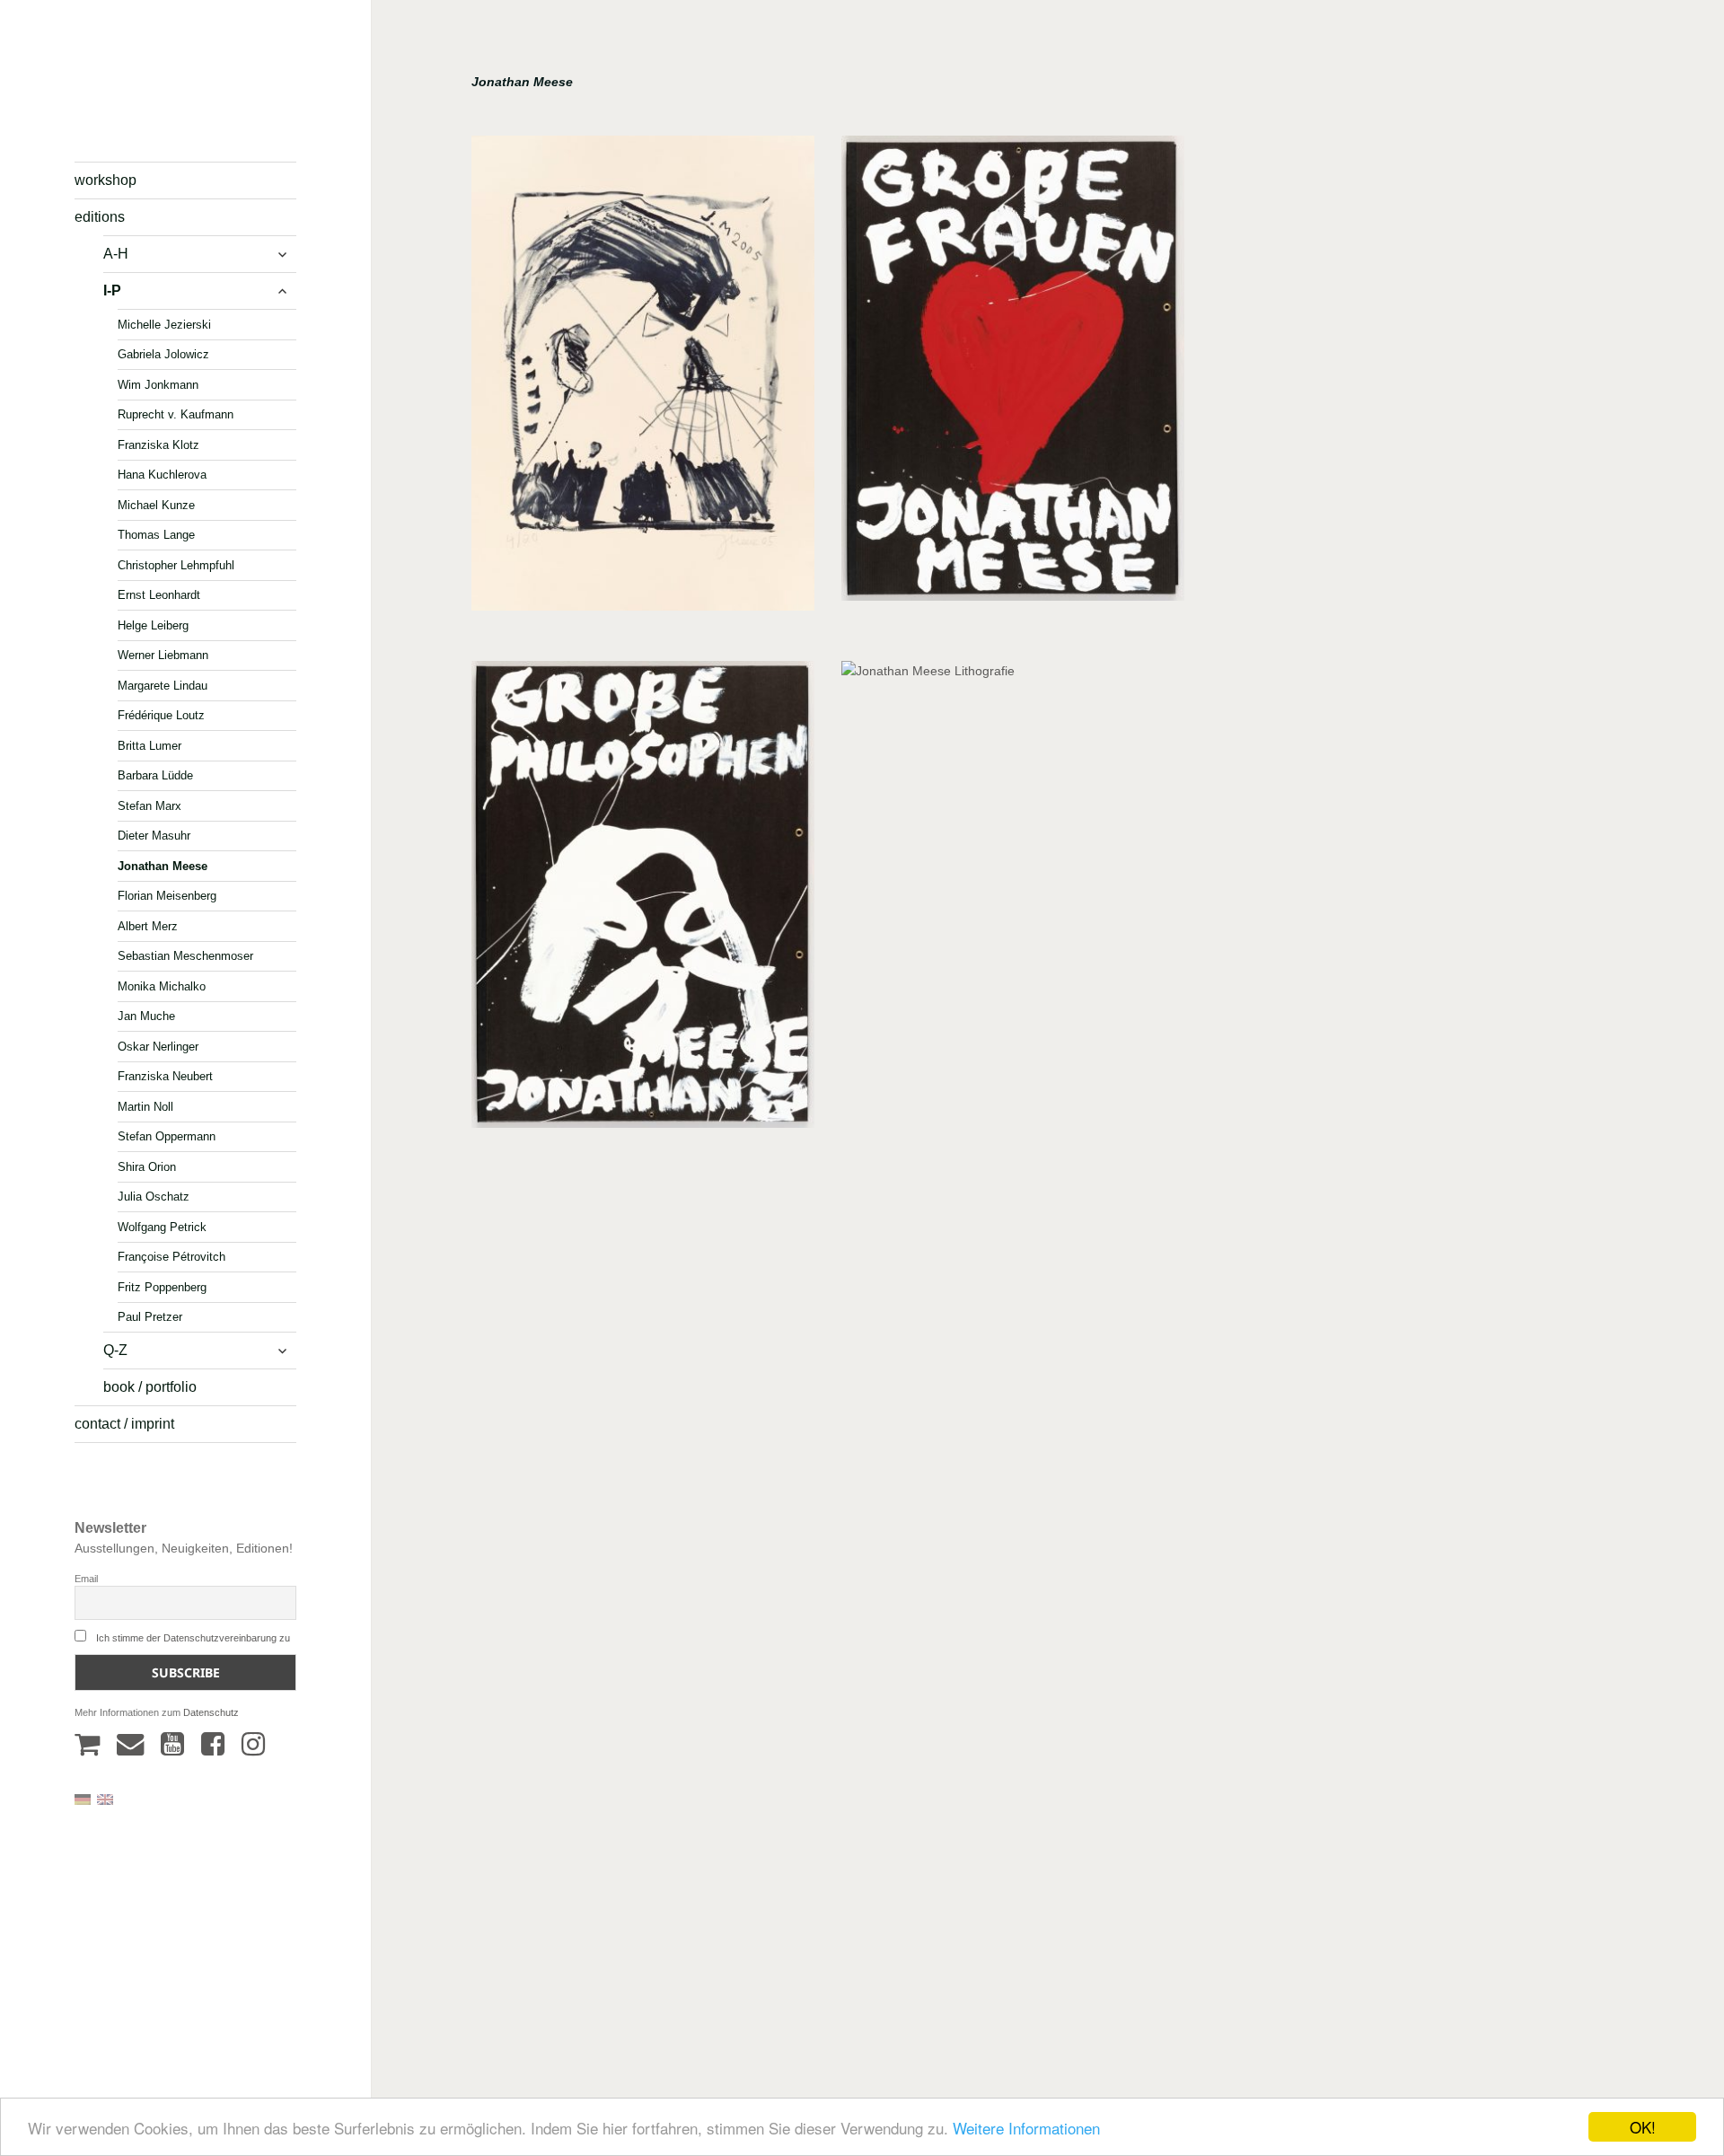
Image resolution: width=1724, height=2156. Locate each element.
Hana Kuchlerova (162, 475)
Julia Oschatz (154, 1197)
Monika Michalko (162, 986)
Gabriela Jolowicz (163, 354)
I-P (112, 290)
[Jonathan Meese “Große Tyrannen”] (1013, 1341)
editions (100, 217)
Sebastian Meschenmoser (185, 956)
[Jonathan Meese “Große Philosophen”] (643, 901)
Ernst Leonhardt (159, 595)
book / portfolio (150, 1387)
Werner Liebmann (163, 655)
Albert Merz (148, 925)
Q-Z (115, 1350)
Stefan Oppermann (167, 1136)
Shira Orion (147, 1166)
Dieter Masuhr (154, 836)
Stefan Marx (150, 805)
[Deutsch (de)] (83, 1799)
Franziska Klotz (158, 444)
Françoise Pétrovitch (172, 1257)
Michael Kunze (156, 504)
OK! (1643, 2127)
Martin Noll (145, 1106)
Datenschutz (211, 1712)
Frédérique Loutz (161, 715)
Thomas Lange (156, 535)
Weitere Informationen (1026, 2128)
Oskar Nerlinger (158, 1046)
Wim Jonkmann (158, 384)
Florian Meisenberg (167, 896)
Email (86, 1579)
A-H (116, 254)
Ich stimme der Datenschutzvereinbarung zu (193, 1638)
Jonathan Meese (163, 865)
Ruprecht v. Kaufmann (176, 414)
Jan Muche (146, 1016)
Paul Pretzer (150, 1317)
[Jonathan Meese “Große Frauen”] (1013, 374)
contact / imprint (124, 1424)
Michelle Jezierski (164, 324)
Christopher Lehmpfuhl (176, 564)
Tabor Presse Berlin (126, 113)
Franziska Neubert (165, 1076)
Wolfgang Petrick (162, 1226)
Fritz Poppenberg (162, 1286)
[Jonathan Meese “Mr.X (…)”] (643, 379)
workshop (106, 180)
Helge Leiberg (153, 625)
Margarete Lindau (163, 685)
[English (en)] (105, 1799)
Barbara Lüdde (155, 775)
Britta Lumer (150, 745)
